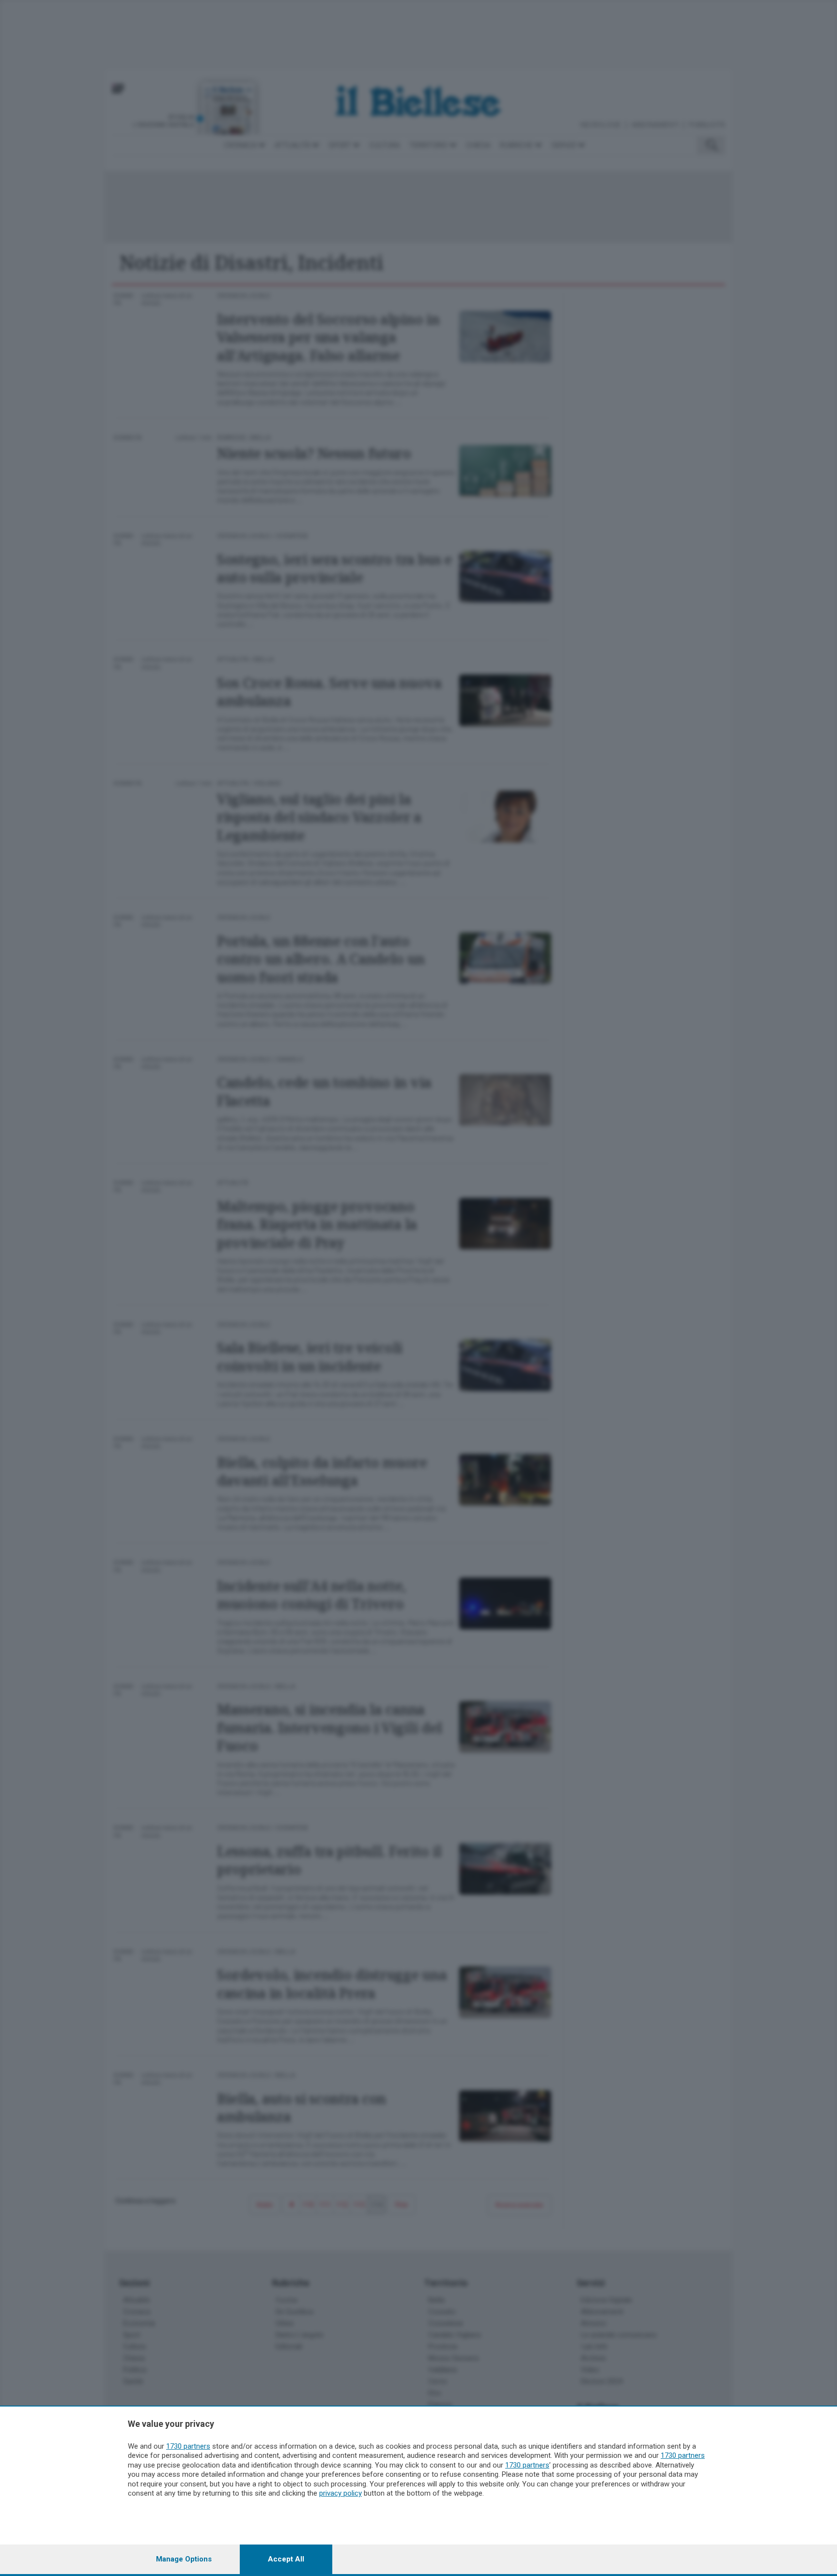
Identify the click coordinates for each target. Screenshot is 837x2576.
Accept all (286, 2559)
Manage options (184, 2559)
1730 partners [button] (188, 2446)
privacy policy (341, 2493)
